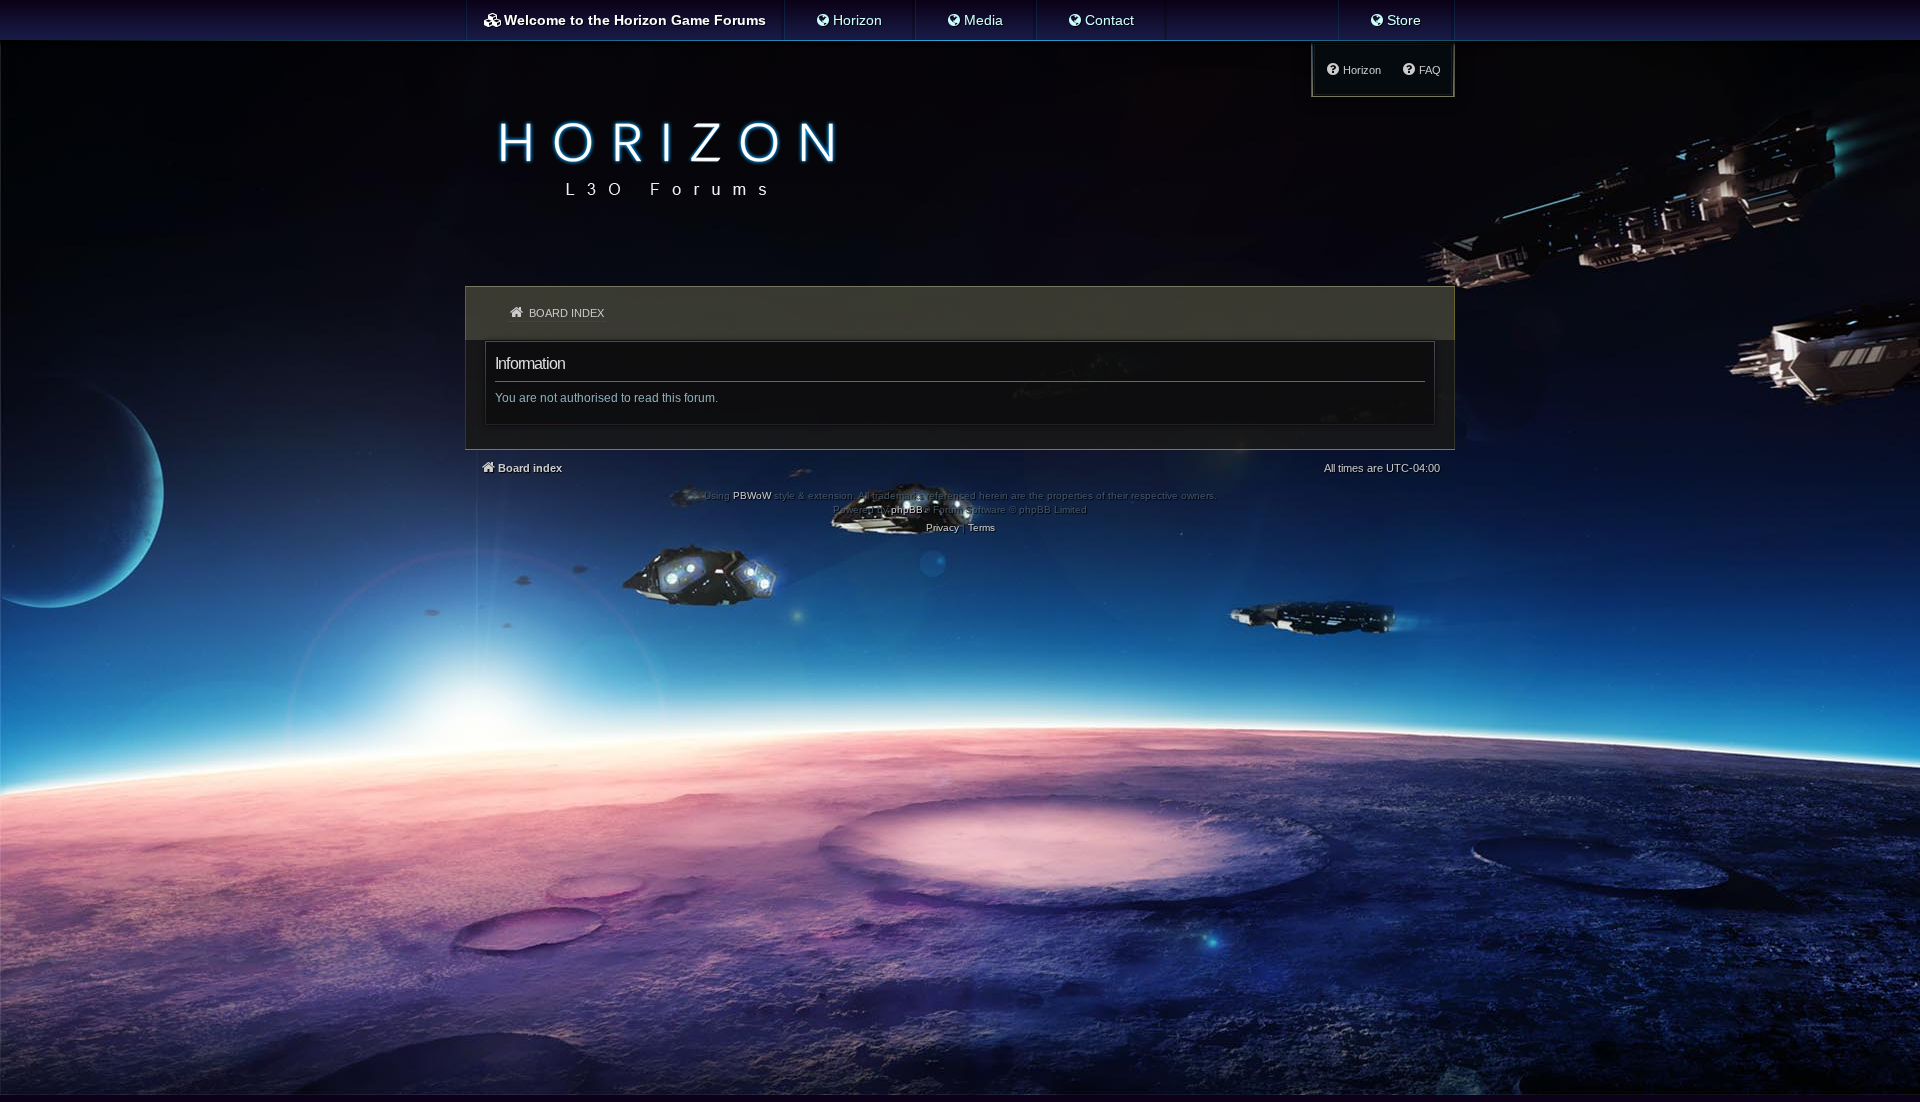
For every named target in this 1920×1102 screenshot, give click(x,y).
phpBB (907, 509)
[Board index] (661, 156)
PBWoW (752, 495)
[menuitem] (848, 20)
